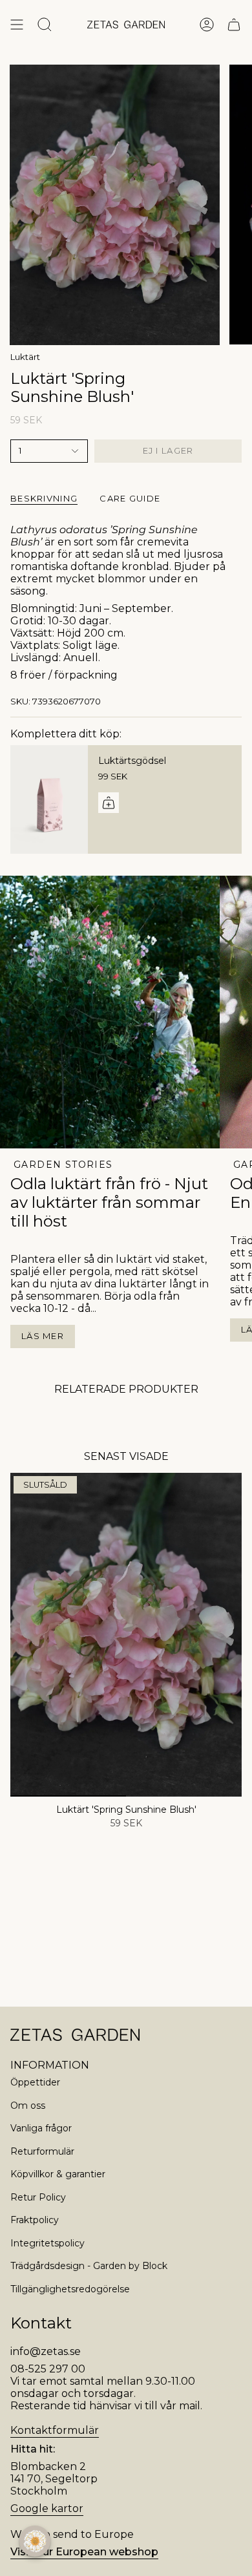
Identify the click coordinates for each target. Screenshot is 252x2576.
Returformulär (42, 2151)
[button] (35, 2541)
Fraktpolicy (35, 2220)
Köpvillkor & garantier (58, 2174)
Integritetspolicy (47, 2243)
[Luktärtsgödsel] (49, 799)
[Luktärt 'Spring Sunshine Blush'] (126, 1635)
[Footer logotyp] (75, 2035)
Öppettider (35, 2082)
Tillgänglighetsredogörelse (70, 2289)
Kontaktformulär (55, 2430)
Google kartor (47, 2508)
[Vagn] (234, 25)
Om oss (28, 2106)
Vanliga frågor (41, 2128)
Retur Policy (38, 2197)
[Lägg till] (109, 803)
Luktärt (25, 357)
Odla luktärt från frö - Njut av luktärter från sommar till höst (109, 1202)
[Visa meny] (17, 25)
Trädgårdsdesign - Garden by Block (89, 2266)
